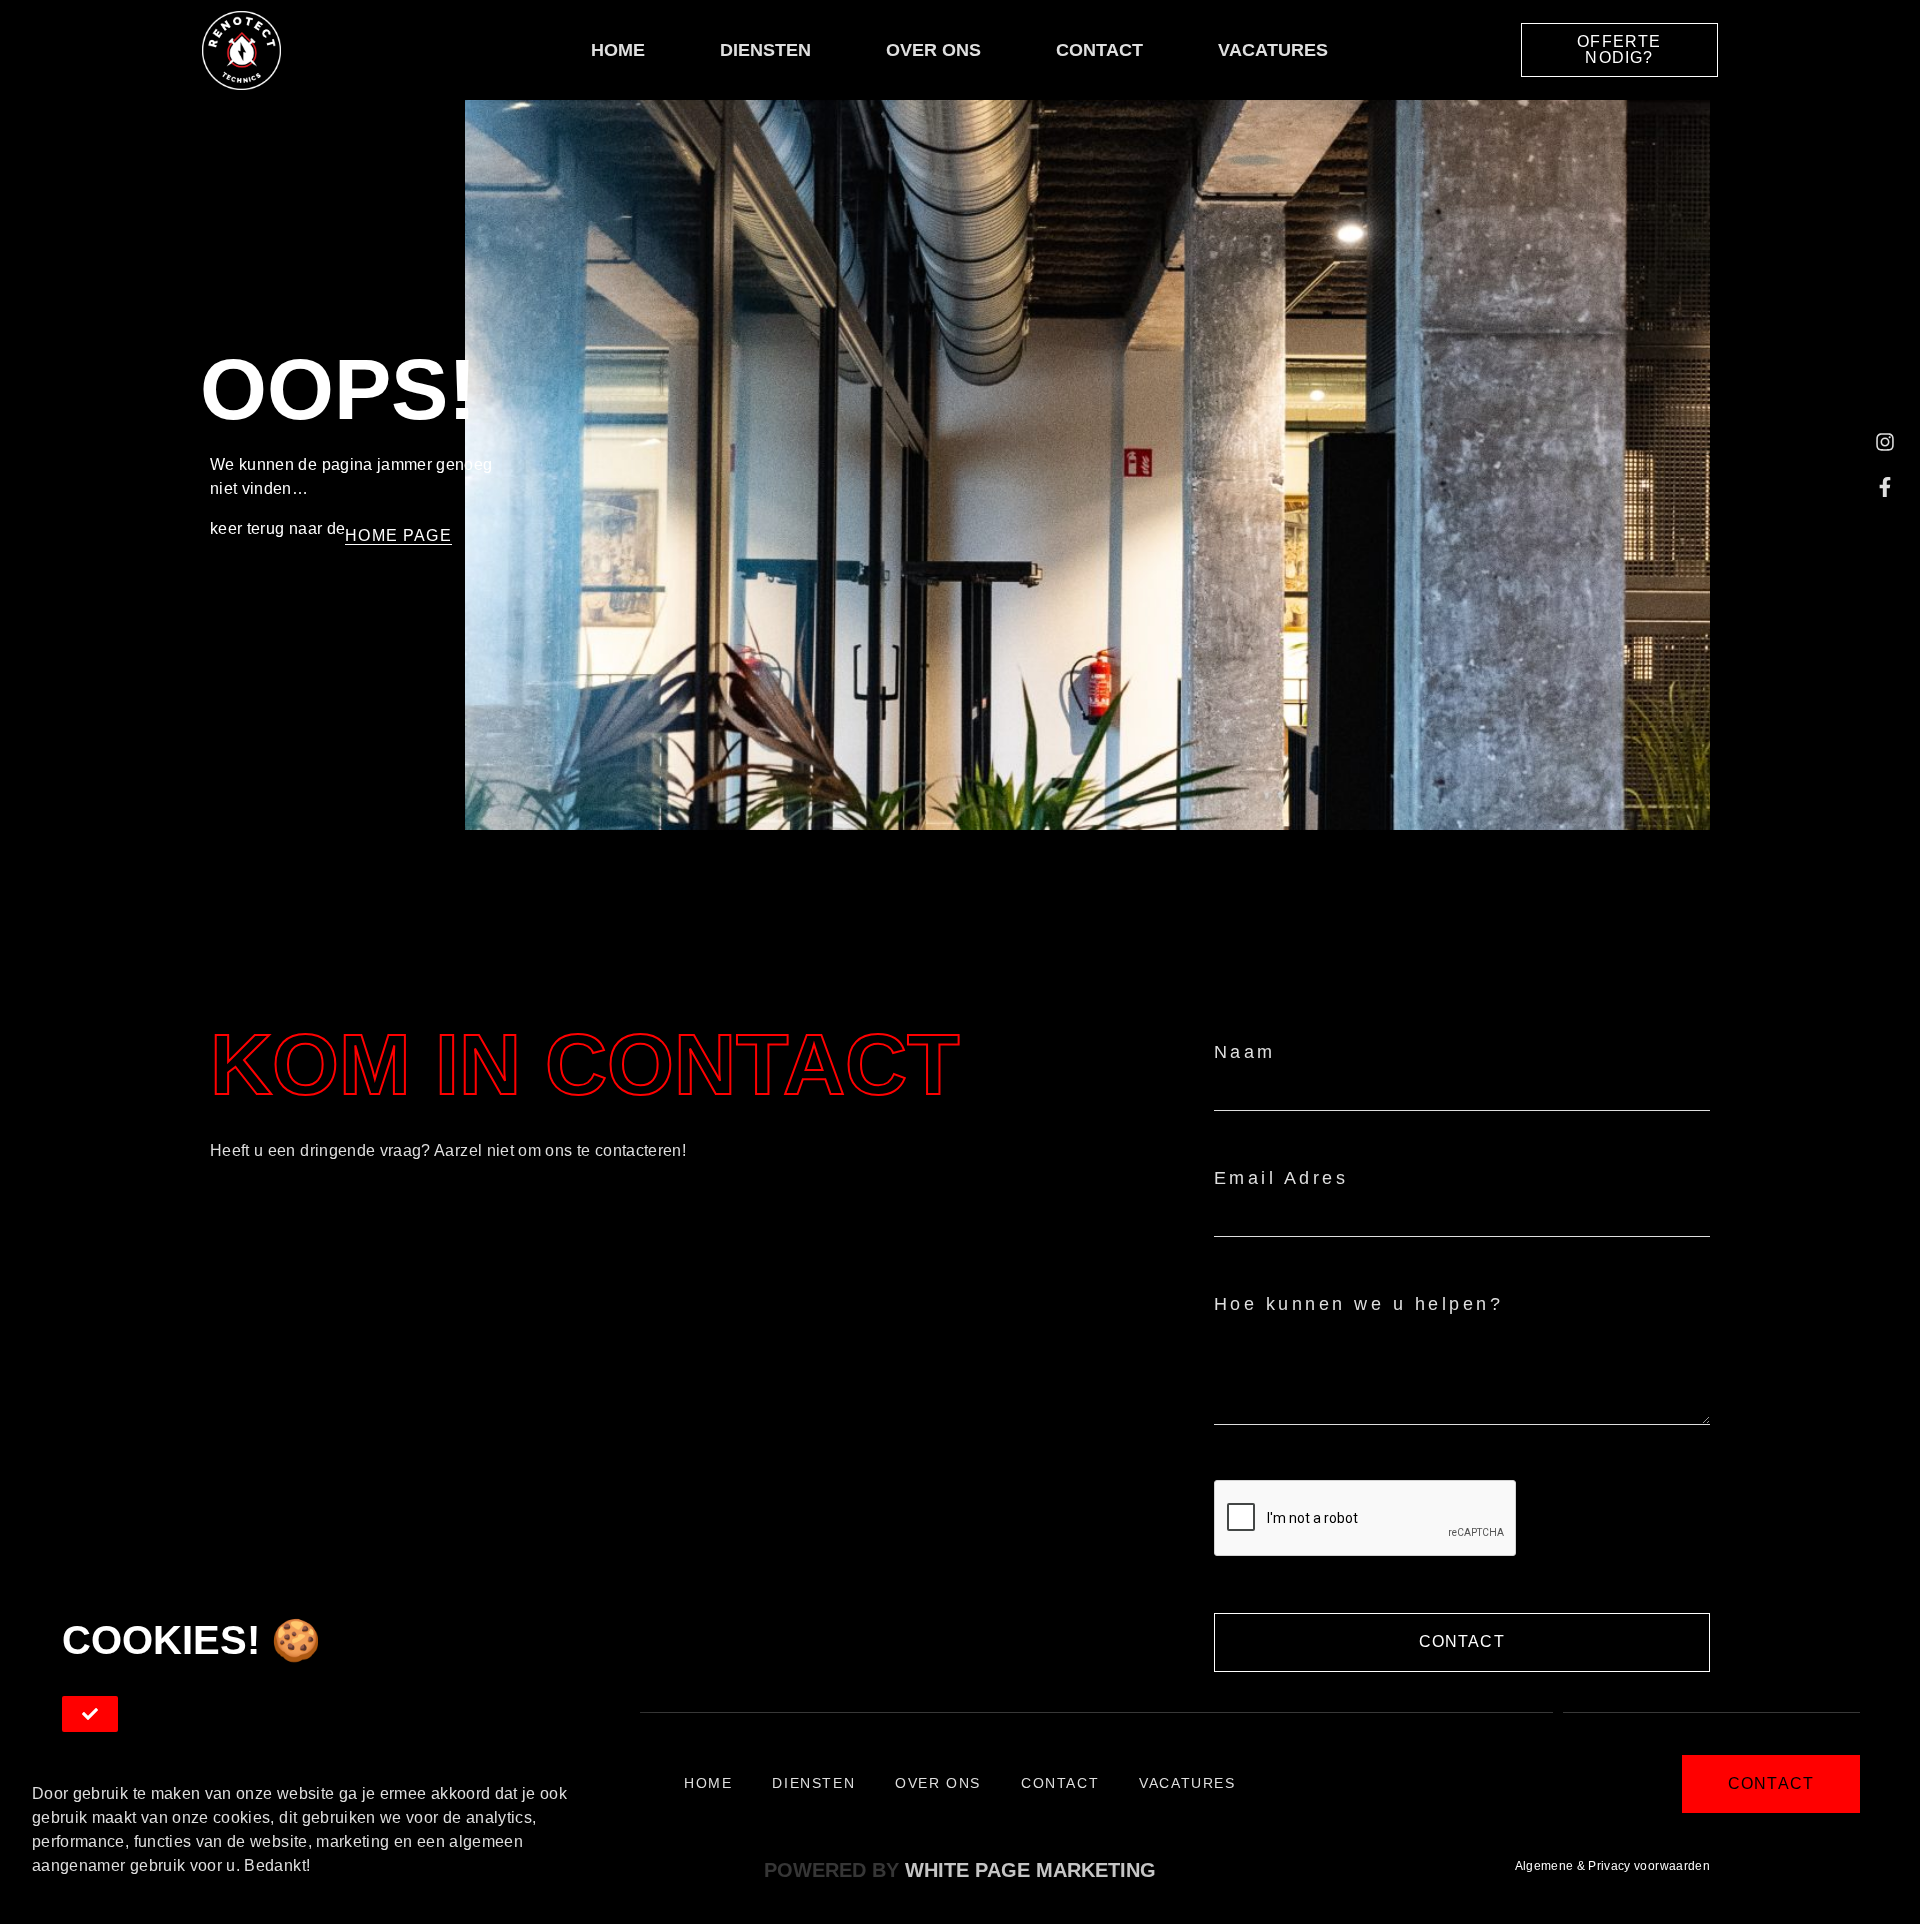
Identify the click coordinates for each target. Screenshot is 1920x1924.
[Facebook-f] (1885, 487)
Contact (1099, 50)
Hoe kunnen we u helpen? (1359, 1304)
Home (618, 50)
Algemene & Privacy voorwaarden (1613, 1866)
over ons (933, 50)
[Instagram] (1885, 442)
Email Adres (1281, 1178)
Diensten (765, 50)
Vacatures (1273, 50)
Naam (1245, 1052)
